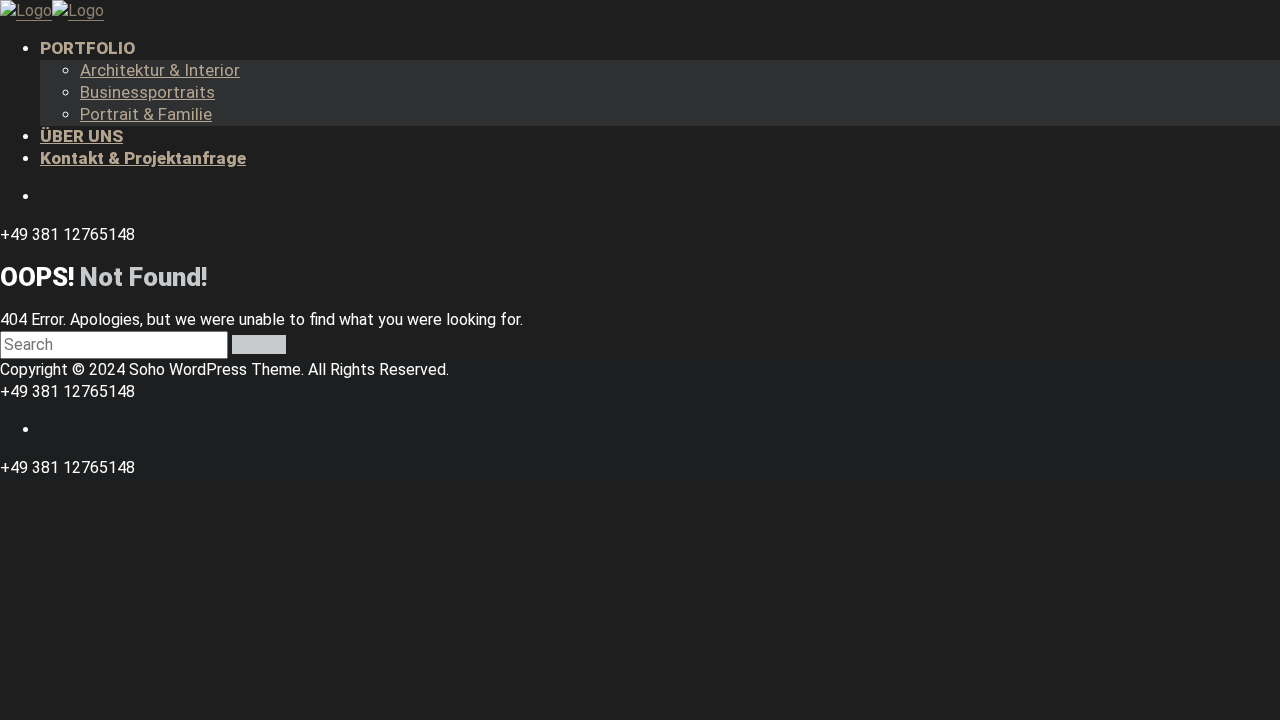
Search (259, 344)
